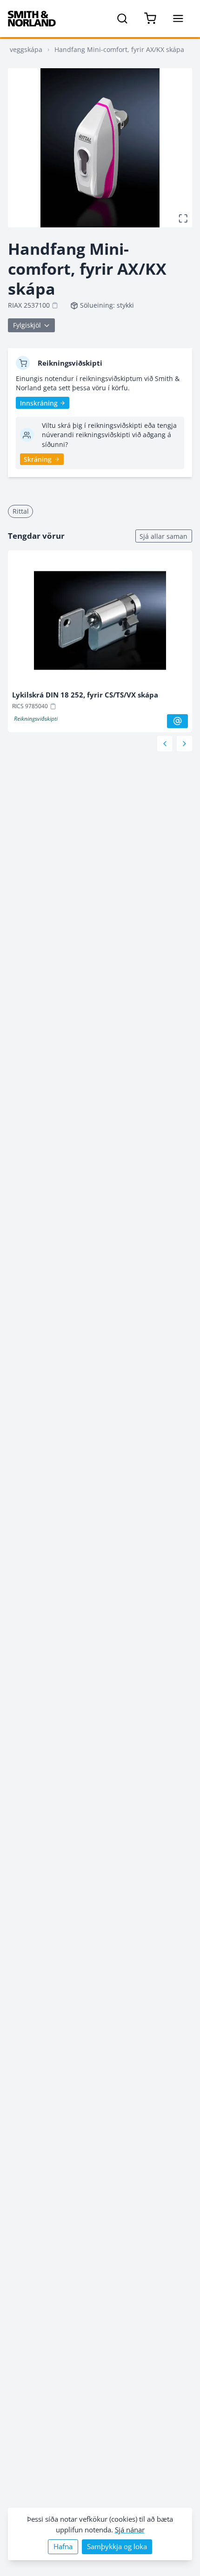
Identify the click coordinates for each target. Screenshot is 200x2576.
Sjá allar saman (163, 536)
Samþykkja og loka (117, 2547)
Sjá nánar (130, 2530)
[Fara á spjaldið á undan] (165, 744)
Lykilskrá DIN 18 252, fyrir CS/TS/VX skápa (85, 695)
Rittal (21, 511)
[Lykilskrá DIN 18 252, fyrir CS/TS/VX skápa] (100, 623)
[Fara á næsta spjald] (184, 744)
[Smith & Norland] (32, 19)
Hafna (63, 2547)
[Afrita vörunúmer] (55, 305)
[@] (177, 721)
